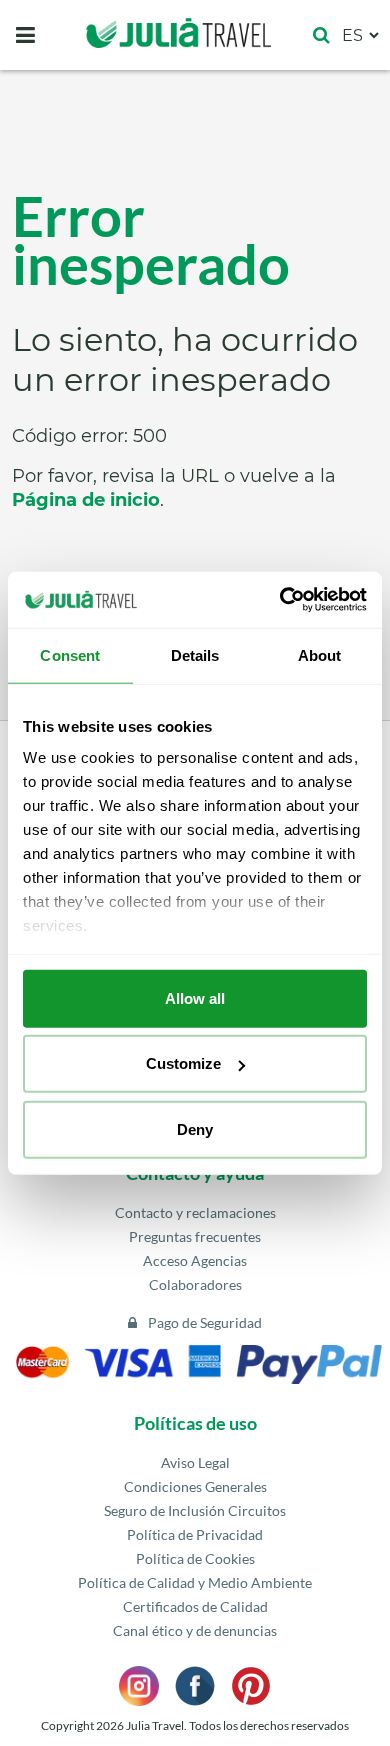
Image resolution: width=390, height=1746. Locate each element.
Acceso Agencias (195, 1260)
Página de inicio (86, 500)
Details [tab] (195, 654)
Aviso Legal (195, 1462)
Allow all (195, 997)
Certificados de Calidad (195, 1606)
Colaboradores (195, 1284)
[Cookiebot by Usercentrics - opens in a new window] (280, 600)
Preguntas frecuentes (195, 1236)
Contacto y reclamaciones (195, 1212)
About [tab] (320, 654)
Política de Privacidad (195, 1534)
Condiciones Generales (195, 1486)
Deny (195, 1128)
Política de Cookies (195, 1558)
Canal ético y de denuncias (195, 1630)
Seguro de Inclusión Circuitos (195, 1510)
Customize (183, 1063)
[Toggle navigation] (25, 35)
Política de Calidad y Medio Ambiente (195, 1582)
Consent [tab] (70, 654)
